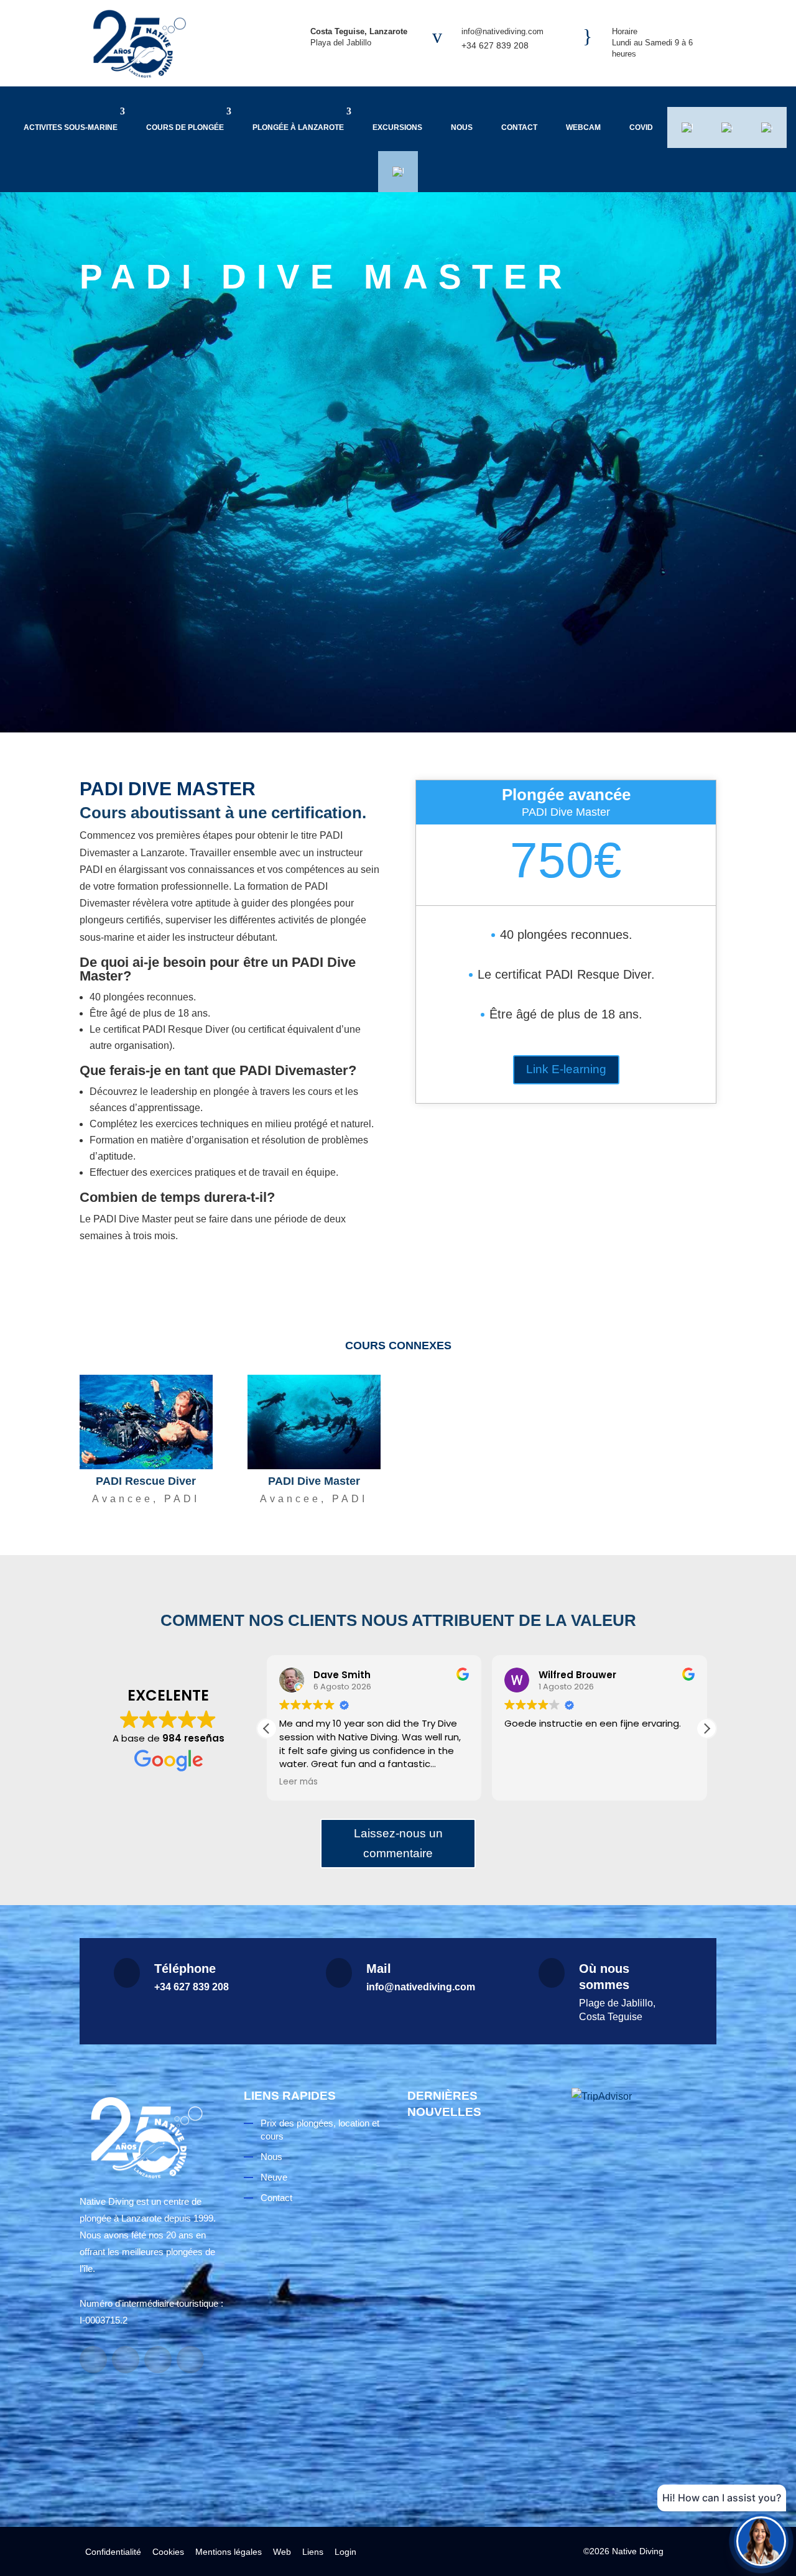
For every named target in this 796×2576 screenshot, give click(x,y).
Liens (313, 2552)
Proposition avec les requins (474, 2437)
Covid (641, 127)
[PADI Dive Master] (314, 1422)
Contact (519, 127)
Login (345, 2552)
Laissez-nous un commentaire (398, 1843)
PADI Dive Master (314, 1481)
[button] (706, 1729)
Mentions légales (229, 2552)
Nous (462, 127)
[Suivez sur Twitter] (190, 2360)
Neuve (274, 2177)
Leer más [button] (298, 1782)
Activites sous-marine (71, 127)
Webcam (583, 127)
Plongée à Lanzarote (298, 127)
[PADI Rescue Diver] (146, 1422)
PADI (182, 1499)
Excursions (397, 127)
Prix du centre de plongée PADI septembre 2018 (465, 2260)
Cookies (168, 2552)
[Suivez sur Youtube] (158, 2360)
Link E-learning (566, 1069)
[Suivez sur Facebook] (93, 2360)
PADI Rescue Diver (146, 1481)
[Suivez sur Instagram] (126, 2360)
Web (282, 2552)
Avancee (123, 1499)
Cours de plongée (185, 127)
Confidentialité (113, 2552)
